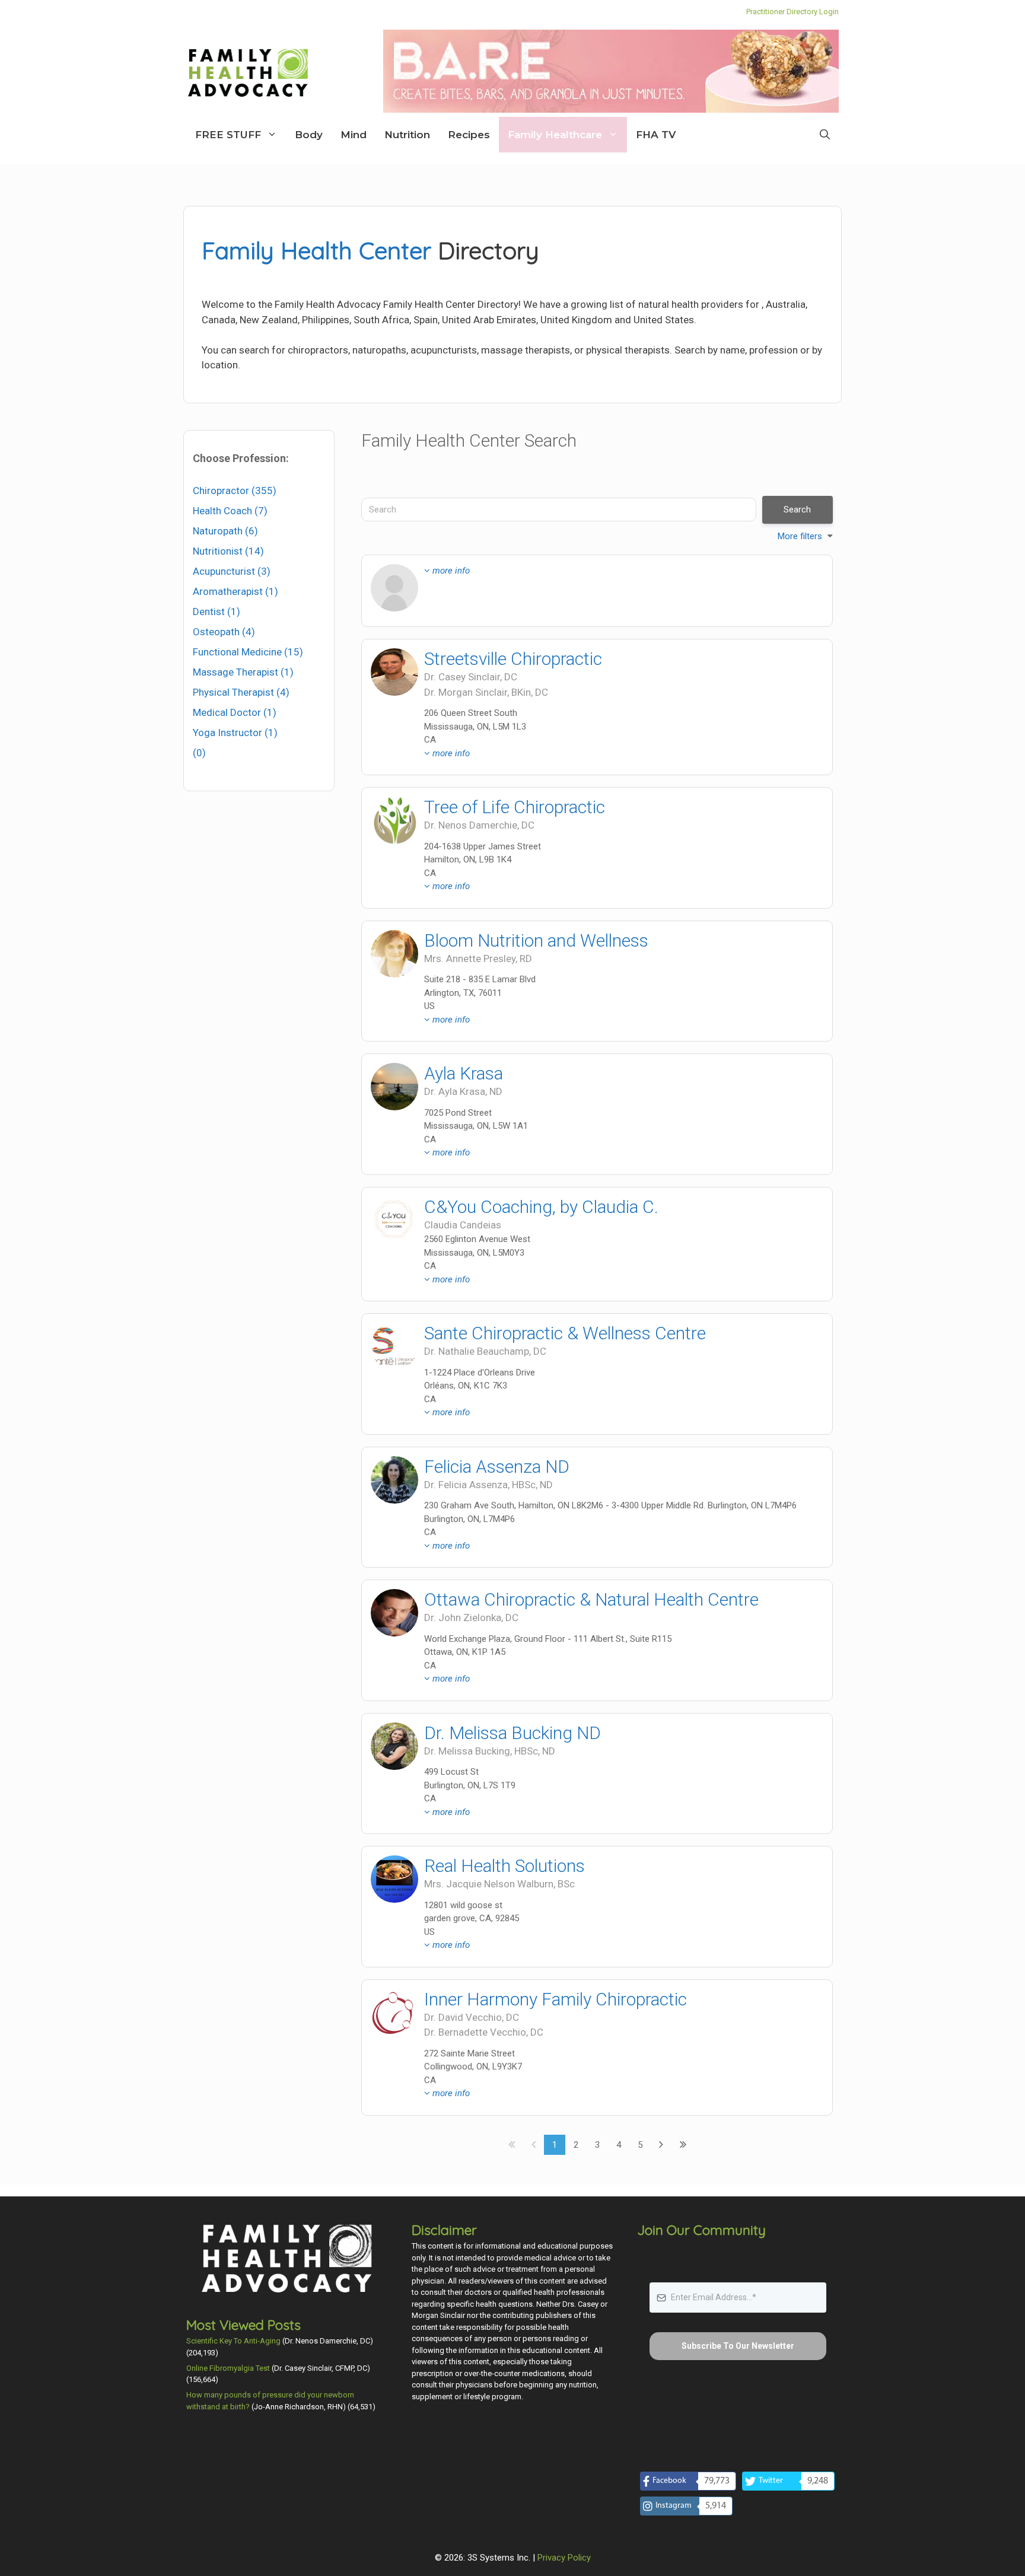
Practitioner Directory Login (792, 12)
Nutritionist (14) (228, 551)
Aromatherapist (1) (235, 591)
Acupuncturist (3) (232, 571)
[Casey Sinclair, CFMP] (394, 672)
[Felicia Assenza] (394, 1480)
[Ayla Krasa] (394, 1087)
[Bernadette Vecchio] (394, 2013)
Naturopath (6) (225, 531)
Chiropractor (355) (235, 491)
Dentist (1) (217, 612)
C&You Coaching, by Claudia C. (541, 1207)
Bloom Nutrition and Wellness (536, 940)
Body (309, 135)
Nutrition (407, 135)
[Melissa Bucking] (394, 1746)
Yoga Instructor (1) (235, 733)
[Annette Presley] (394, 954)
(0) (199, 753)
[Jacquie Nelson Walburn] (394, 1879)
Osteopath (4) (224, 632)
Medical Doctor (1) (235, 712)
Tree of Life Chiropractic (515, 807)
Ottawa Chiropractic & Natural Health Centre (591, 1599)
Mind (354, 135)
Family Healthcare (555, 135)
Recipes (469, 135)
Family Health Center (316, 250)
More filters (800, 536)
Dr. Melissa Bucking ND (512, 1733)
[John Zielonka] (394, 1613)
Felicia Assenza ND (497, 1467)
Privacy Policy (564, 2558)
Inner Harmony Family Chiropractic (556, 1999)
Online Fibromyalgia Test (228, 2368)
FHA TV (656, 135)
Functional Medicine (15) (248, 652)
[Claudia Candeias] (394, 1220)
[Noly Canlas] (394, 588)
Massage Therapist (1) (243, 672)
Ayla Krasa (464, 1073)
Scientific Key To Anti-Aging (233, 2341)
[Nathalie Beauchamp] (394, 1346)
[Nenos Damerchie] (394, 820)
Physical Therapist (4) (241, 692)
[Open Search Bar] (825, 135)
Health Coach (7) (230, 511)
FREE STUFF (228, 135)
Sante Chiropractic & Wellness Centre (565, 1333)
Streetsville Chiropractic (513, 659)
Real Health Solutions (504, 1866)
